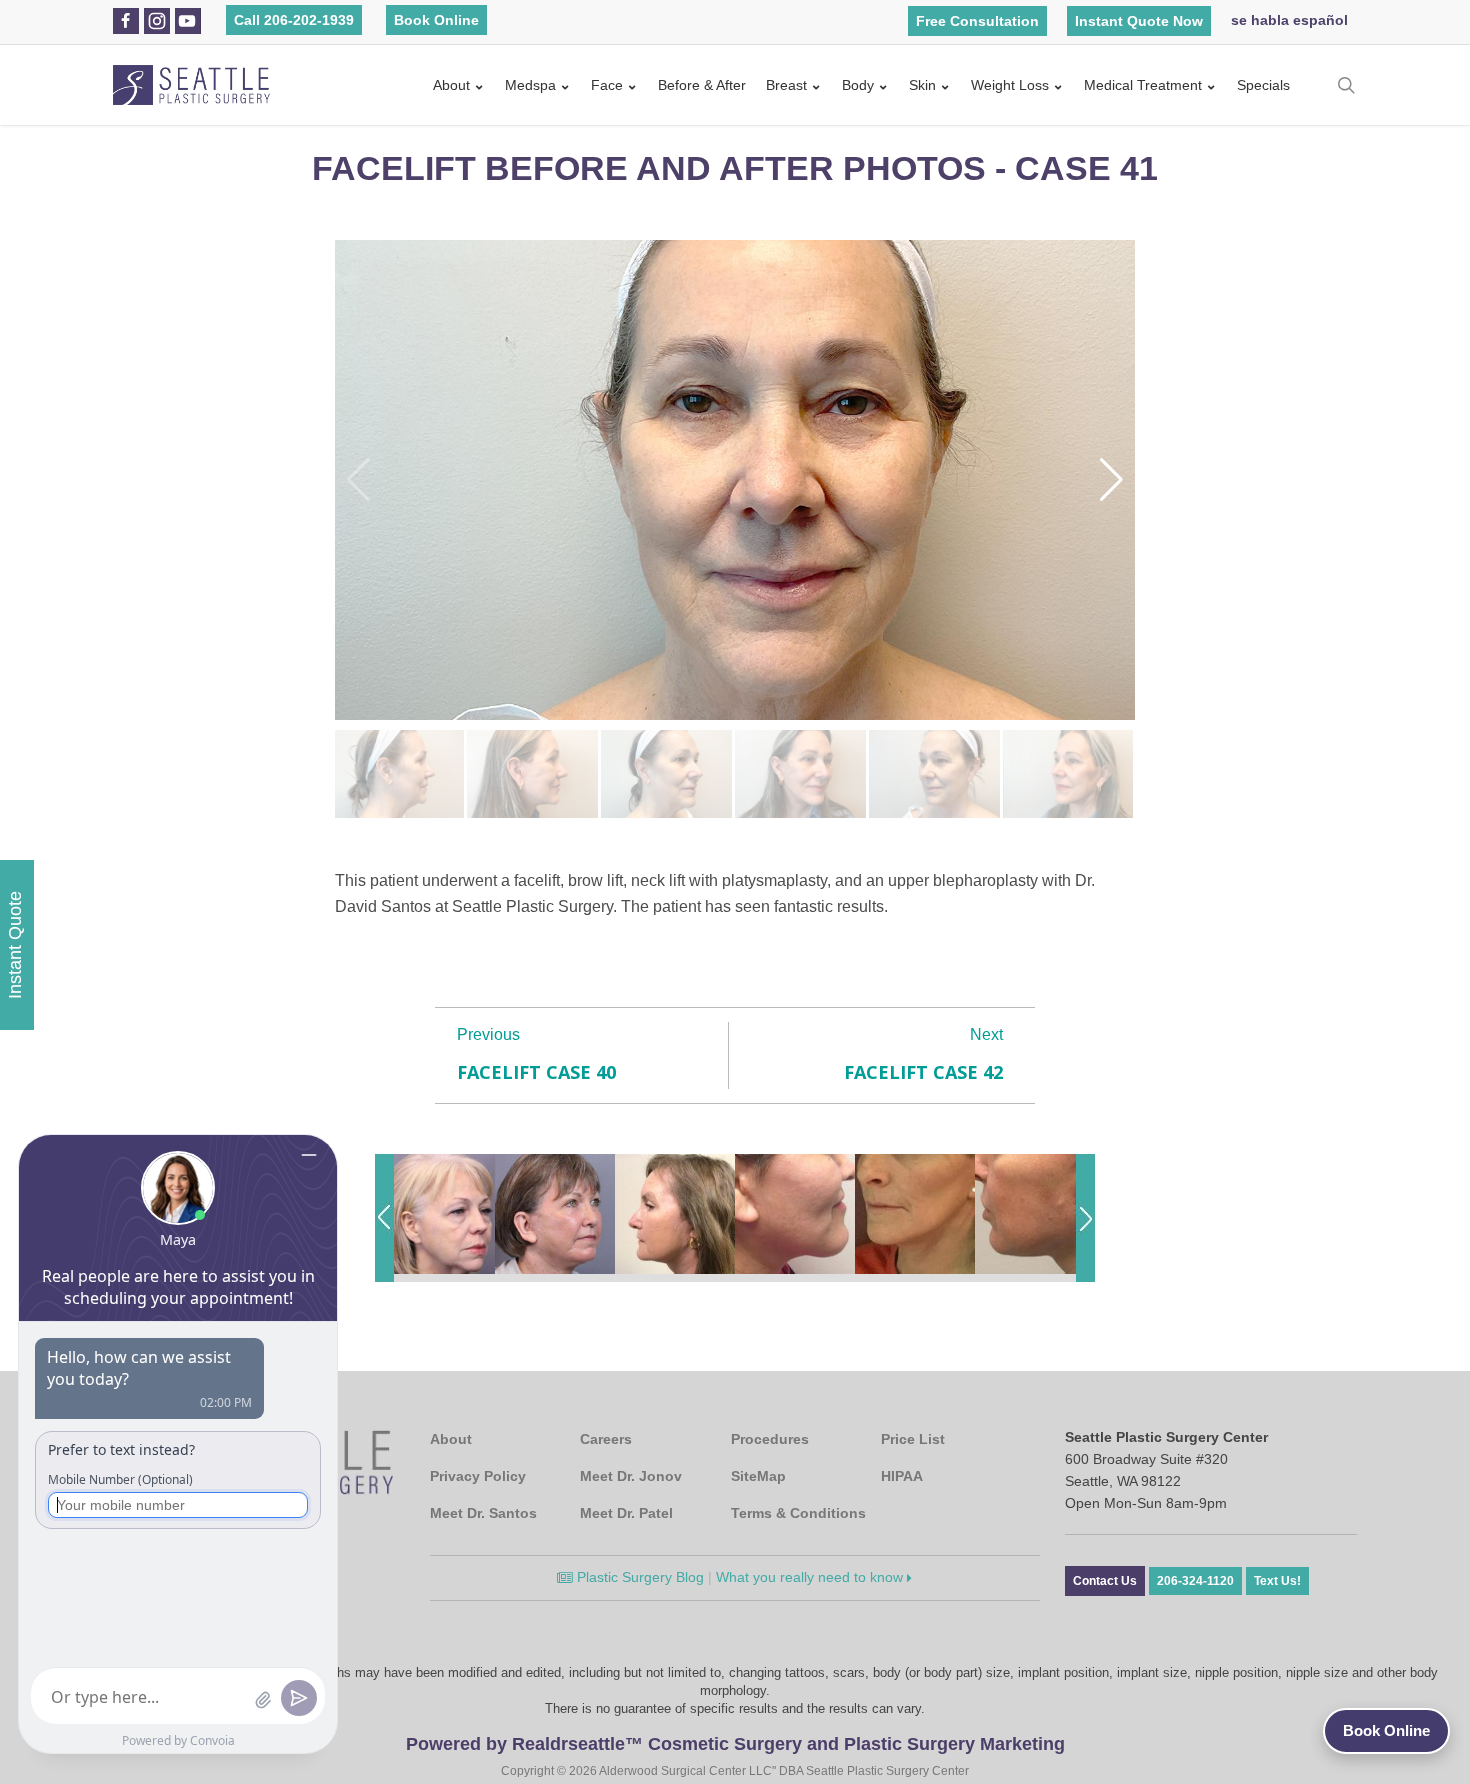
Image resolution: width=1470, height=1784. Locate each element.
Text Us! (1277, 1581)
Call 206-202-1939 (294, 20)
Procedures (770, 1439)
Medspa (530, 85)
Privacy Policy (478, 1476)
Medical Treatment (1143, 85)
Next (986, 1034)
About (451, 85)
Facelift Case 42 (923, 1072)
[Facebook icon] (125, 21)
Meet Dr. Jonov (631, 1476)
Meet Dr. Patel (626, 1513)
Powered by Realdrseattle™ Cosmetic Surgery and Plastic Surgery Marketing (735, 1744)
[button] (1111, 480)
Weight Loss (1010, 85)
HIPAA (902, 1476)
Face (607, 85)
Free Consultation (977, 21)
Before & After (702, 85)
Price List (913, 1439)
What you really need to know (811, 1577)
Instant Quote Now (1139, 21)
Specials (1263, 85)
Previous (488, 1034)
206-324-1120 (1195, 1581)
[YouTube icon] (187, 21)
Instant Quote (15, 945)
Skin (922, 85)
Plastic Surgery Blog (638, 1577)
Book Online (436, 20)
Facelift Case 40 (536, 1072)
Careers (606, 1439)
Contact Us (1105, 1581)
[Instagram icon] (157, 21)
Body (858, 85)
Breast (786, 85)
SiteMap (758, 1476)
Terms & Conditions (798, 1513)
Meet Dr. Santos (483, 1513)
